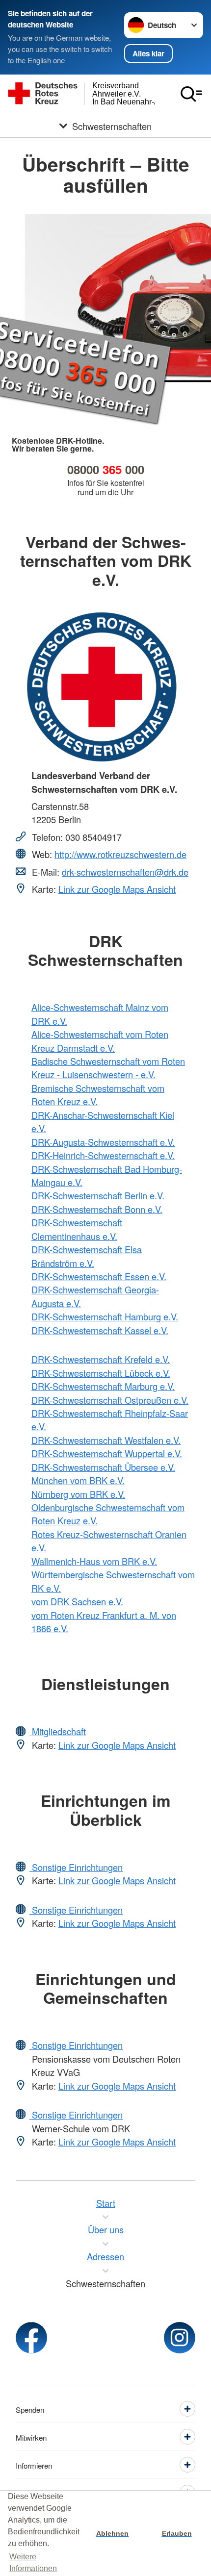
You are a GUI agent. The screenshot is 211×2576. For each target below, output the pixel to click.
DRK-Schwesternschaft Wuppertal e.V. (107, 1453)
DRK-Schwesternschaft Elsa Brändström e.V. (87, 1256)
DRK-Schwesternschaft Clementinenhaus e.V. (77, 1229)
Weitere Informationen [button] (33, 2563)
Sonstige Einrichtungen (76, 1867)
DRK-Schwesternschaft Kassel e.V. (100, 1330)
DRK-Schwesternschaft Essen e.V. (99, 1276)
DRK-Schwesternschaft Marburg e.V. (103, 1386)
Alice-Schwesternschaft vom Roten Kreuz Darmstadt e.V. (100, 1041)
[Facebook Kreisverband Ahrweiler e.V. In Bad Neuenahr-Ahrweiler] (31, 2338)
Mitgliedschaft (58, 1731)
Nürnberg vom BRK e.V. (78, 1494)
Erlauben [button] (177, 2533)
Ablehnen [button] (112, 2533)
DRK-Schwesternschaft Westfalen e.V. (106, 1440)
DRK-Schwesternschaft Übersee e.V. (103, 1467)
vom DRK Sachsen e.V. (77, 1601)
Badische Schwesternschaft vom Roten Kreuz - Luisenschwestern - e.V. (108, 1068)
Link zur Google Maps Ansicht (117, 889)
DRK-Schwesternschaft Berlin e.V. (98, 1195)
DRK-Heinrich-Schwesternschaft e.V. (103, 1155)
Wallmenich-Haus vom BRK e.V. (94, 1561)
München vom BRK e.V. (78, 1480)
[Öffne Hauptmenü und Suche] (191, 94)
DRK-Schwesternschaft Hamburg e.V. (105, 1316)
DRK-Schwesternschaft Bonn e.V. (97, 1209)
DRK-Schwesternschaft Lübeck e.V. (101, 1373)
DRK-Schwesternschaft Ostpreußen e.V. (110, 1400)
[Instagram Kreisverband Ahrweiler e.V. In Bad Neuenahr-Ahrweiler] (180, 2338)
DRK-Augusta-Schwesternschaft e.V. (103, 1142)
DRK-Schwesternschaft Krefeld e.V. (101, 1359)
